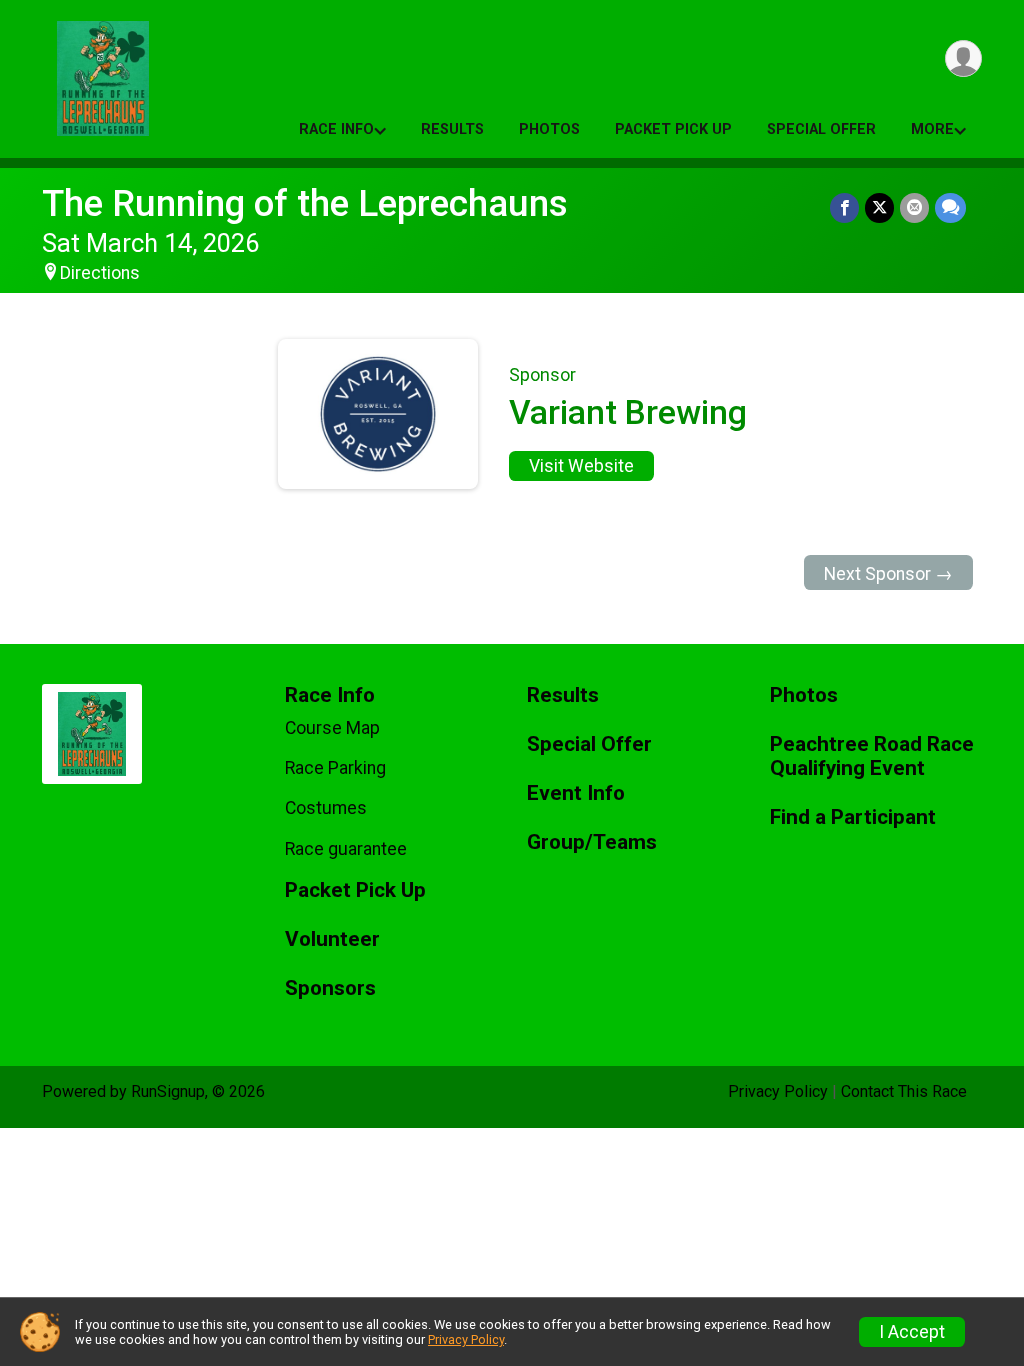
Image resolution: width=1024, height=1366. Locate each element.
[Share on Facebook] (844, 207)
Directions (100, 273)
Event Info (576, 793)
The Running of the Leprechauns (305, 203)
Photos (549, 129)
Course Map (332, 728)
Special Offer (821, 129)
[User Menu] (963, 58)
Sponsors (330, 988)
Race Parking (335, 768)
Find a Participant (853, 817)
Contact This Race (904, 1091)
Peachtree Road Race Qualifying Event (872, 756)
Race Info (336, 129)
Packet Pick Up (673, 129)
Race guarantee (346, 849)
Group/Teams (592, 842)
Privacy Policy (778, 1091)
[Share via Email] (914, 207)
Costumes (326, 808)
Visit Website (581, 466)
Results (452, 129)
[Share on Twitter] (879, 207)
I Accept (912, 1332)
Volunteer (332, 939)
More (932, 129)
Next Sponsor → (888, 574)
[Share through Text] (950, 207)
